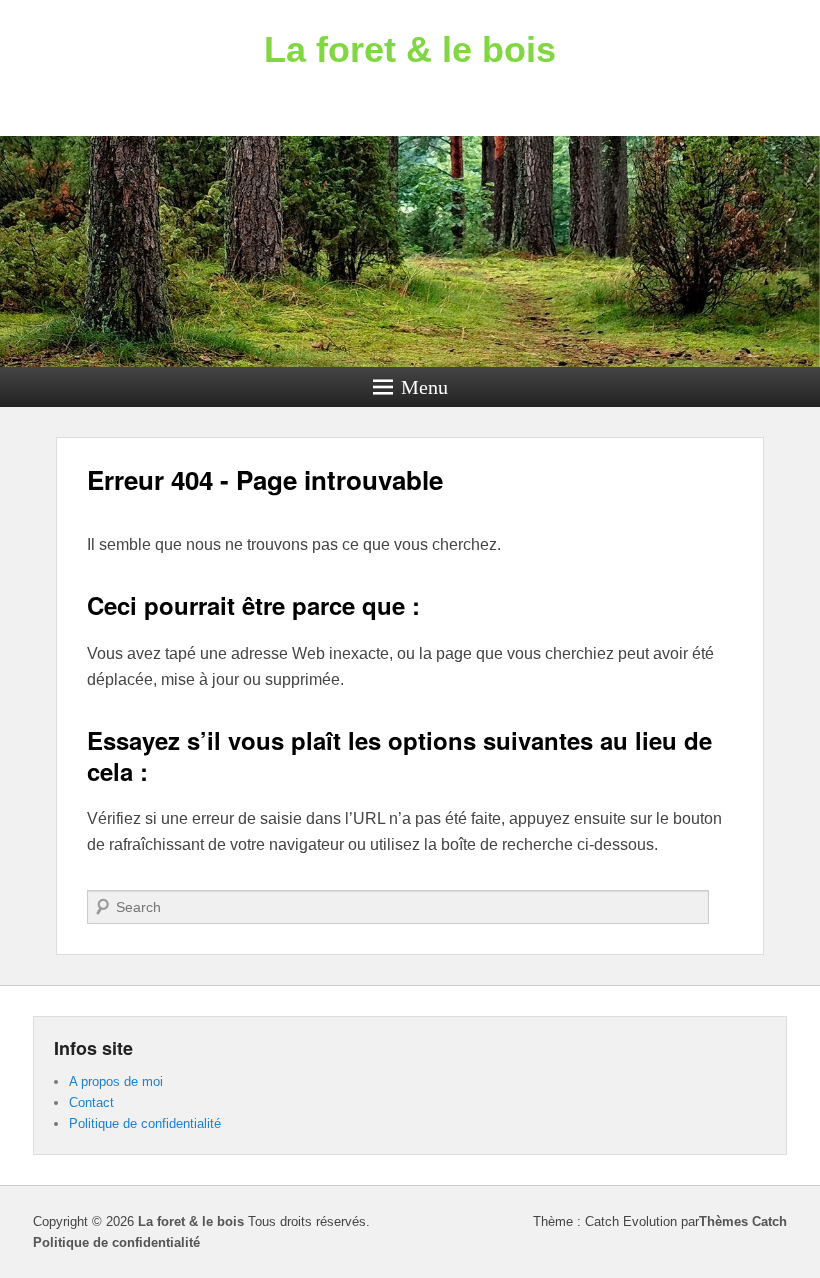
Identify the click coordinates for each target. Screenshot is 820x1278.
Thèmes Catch (743, 1221)
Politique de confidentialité (145, 1123)
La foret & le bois (410, 49)
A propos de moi (116, 1081)
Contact (91, 1102)
